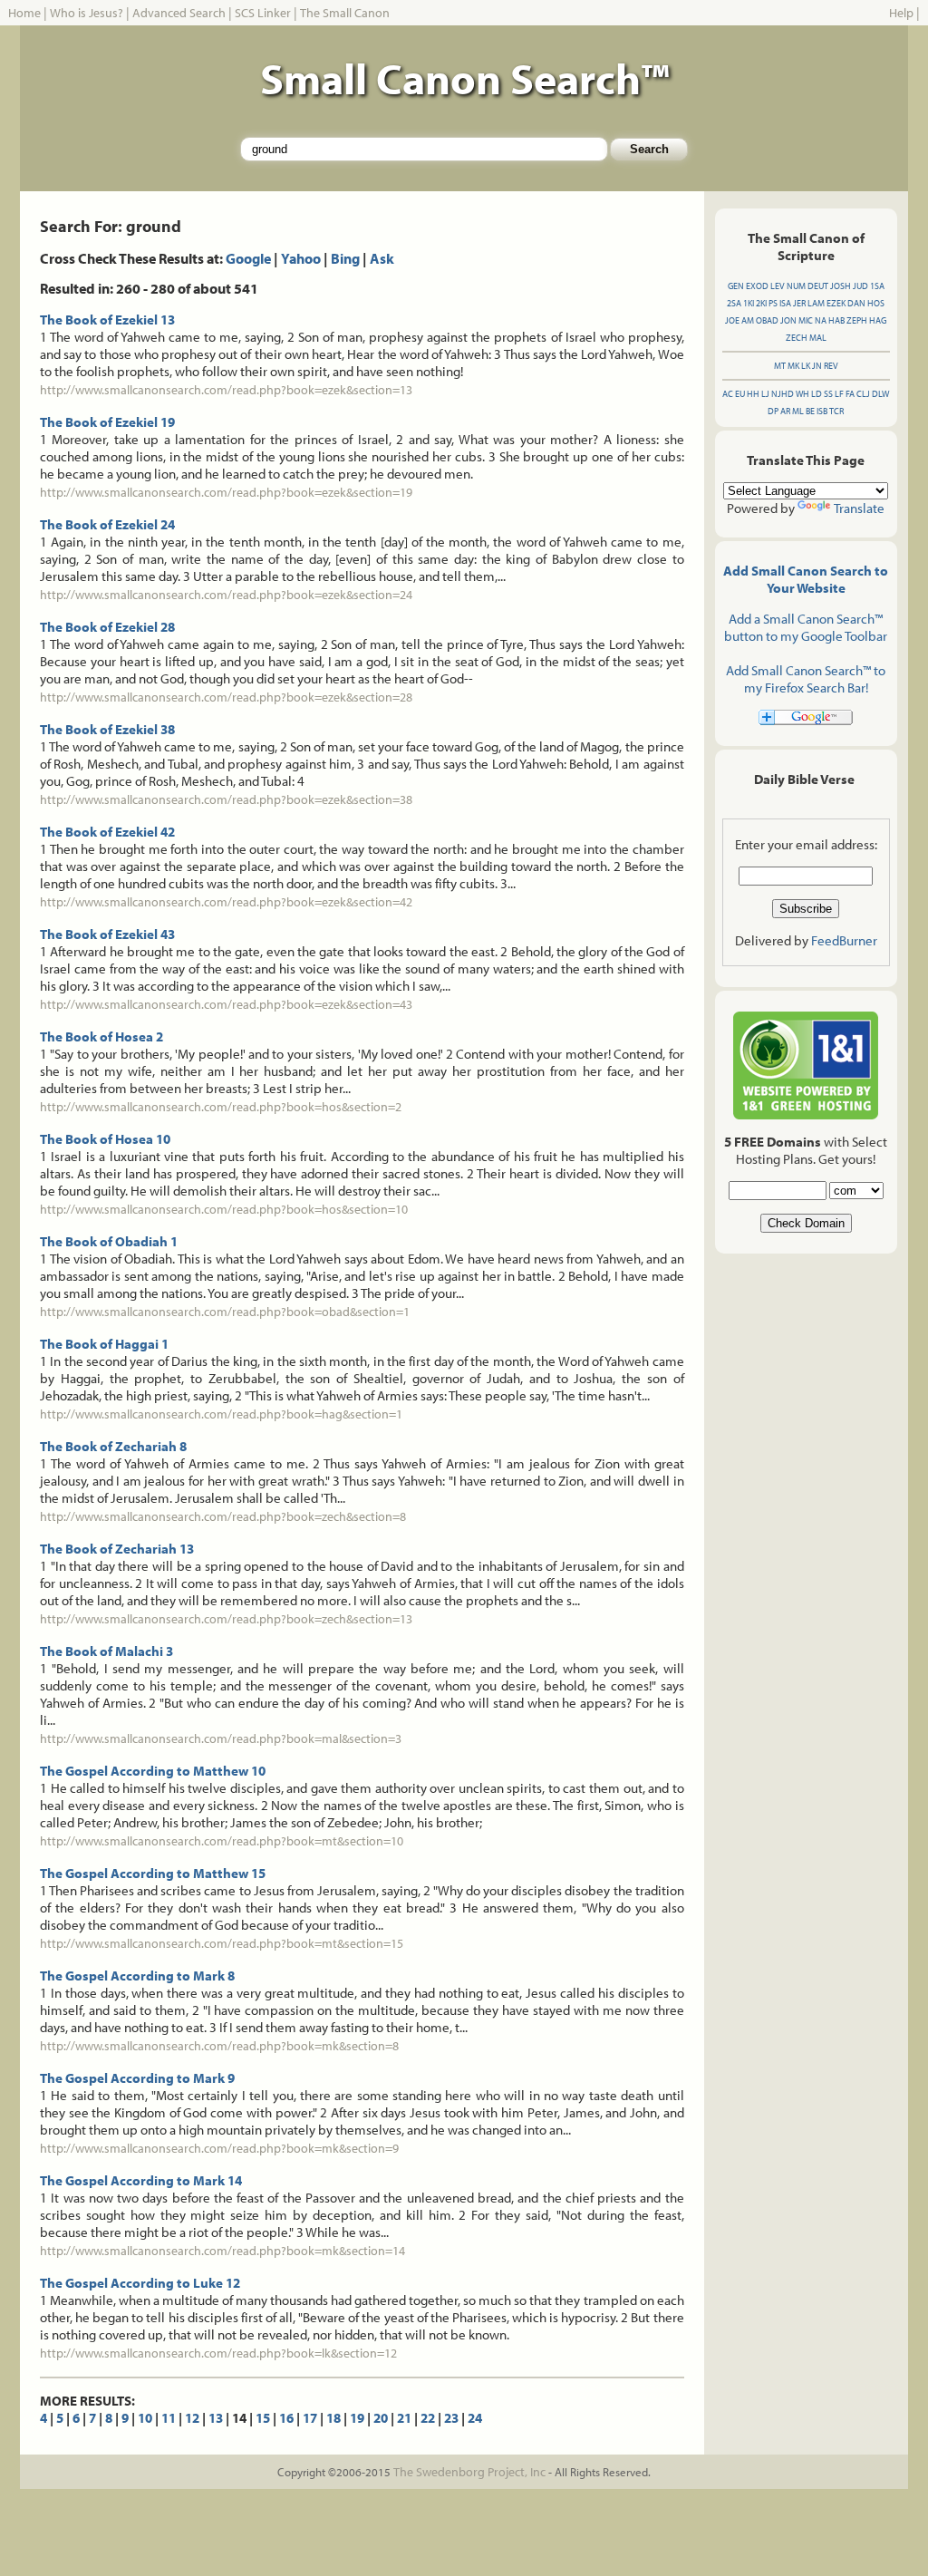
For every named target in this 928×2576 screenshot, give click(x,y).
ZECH (797, 338)
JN (817, 366)
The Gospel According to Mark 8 (137, 1976)
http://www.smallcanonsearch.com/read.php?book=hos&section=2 (221, 1107)
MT (780, 366)
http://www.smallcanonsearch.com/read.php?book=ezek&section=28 (226, 697)
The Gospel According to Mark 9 (137, 2078)
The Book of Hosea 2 (101, 1036)
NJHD (783, 394)
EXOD (757, 286)
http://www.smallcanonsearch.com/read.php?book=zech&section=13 (226, 1619)
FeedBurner (844, 940)
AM (748, 320)
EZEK (836, 303)
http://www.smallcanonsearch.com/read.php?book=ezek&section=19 (226, 492)
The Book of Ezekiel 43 (107, 934)
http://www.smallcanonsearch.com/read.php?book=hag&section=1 (221, 1414)
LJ (765, 394)
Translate (859, 508)
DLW (880, 394)
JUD (860, 286)
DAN (856, 303)
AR (785, 411)
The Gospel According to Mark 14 (141, 2180)
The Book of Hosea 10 (105, 1139)
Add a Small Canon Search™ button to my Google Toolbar (806, 627)
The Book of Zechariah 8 (113, 1446)
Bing (345, 258)
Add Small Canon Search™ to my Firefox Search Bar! (806, 679)
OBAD (767, 320)
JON (788, 320)
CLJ (863, 394)
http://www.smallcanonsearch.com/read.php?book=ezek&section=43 (226, 1004)
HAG (878, 320)
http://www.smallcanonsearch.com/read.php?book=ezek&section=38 (226, 799)
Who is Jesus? (87, 13)
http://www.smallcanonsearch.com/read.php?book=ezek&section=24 (226, 595)
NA (821, 320)
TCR (836, 411)
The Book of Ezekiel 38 (107, 729)
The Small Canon (345, 13)
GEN (736, 286)
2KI (761, 303)
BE (810, 411)
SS (828, 394)
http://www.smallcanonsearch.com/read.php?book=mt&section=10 (222, 1841)
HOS (876, 303)
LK (806, 366)
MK (793, 366)
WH (802, 394)
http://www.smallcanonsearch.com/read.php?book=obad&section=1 (225, 1312)
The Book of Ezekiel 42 (107, 832)
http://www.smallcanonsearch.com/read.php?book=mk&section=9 (219, 2148)
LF (839, 394)
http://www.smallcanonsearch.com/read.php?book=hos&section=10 (224, 1209)
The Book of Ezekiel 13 (107, 320)
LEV (778, 286)
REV (831, 366)
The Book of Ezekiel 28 (107, 627)
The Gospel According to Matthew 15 (153, 1873)
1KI (749, 303)
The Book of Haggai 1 (104, 1344)
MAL (818, 338)
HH (753, 394)
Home (24, 13)
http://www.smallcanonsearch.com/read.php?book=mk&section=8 (219, 2046)
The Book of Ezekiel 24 (107, 524)
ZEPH (857, 320)
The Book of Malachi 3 (106, 1651)
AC (728, 394)
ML (798, 411)
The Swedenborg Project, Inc (469, 2472)
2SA (734, 303)
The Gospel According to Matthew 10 (153, 1771)
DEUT (818, 286)
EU (740, 394)
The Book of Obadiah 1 (109, 1241)
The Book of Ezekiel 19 (107, 422)
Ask (382, 258)
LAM (816, 303)
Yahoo (301, 258)
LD (817, 394)
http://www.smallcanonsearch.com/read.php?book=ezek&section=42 (226, 902)
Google (248, 258)
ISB (822, 411)
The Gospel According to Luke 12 (140, 2283)
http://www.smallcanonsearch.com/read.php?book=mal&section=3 (221, 1738)
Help (901, 13)
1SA (877, 286)
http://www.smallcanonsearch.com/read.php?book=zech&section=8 (223, 1516)
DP (773, 411)
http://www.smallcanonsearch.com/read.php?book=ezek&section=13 (226, 390)
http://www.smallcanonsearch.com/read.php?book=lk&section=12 (218, 2353)
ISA (785, 303)
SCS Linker (263, 13)
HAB (836, 320)
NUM (796, 286)
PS (773, 303)
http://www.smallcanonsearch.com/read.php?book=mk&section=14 (222, 2251)
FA (850, 394)
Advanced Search (179, 13)
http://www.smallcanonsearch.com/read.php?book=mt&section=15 (222, 1943)
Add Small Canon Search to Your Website (806, 579)
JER (799, 303)
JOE (732, 320)
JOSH (841, 286)
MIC (806, 320)
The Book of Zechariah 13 (117, 1549)
